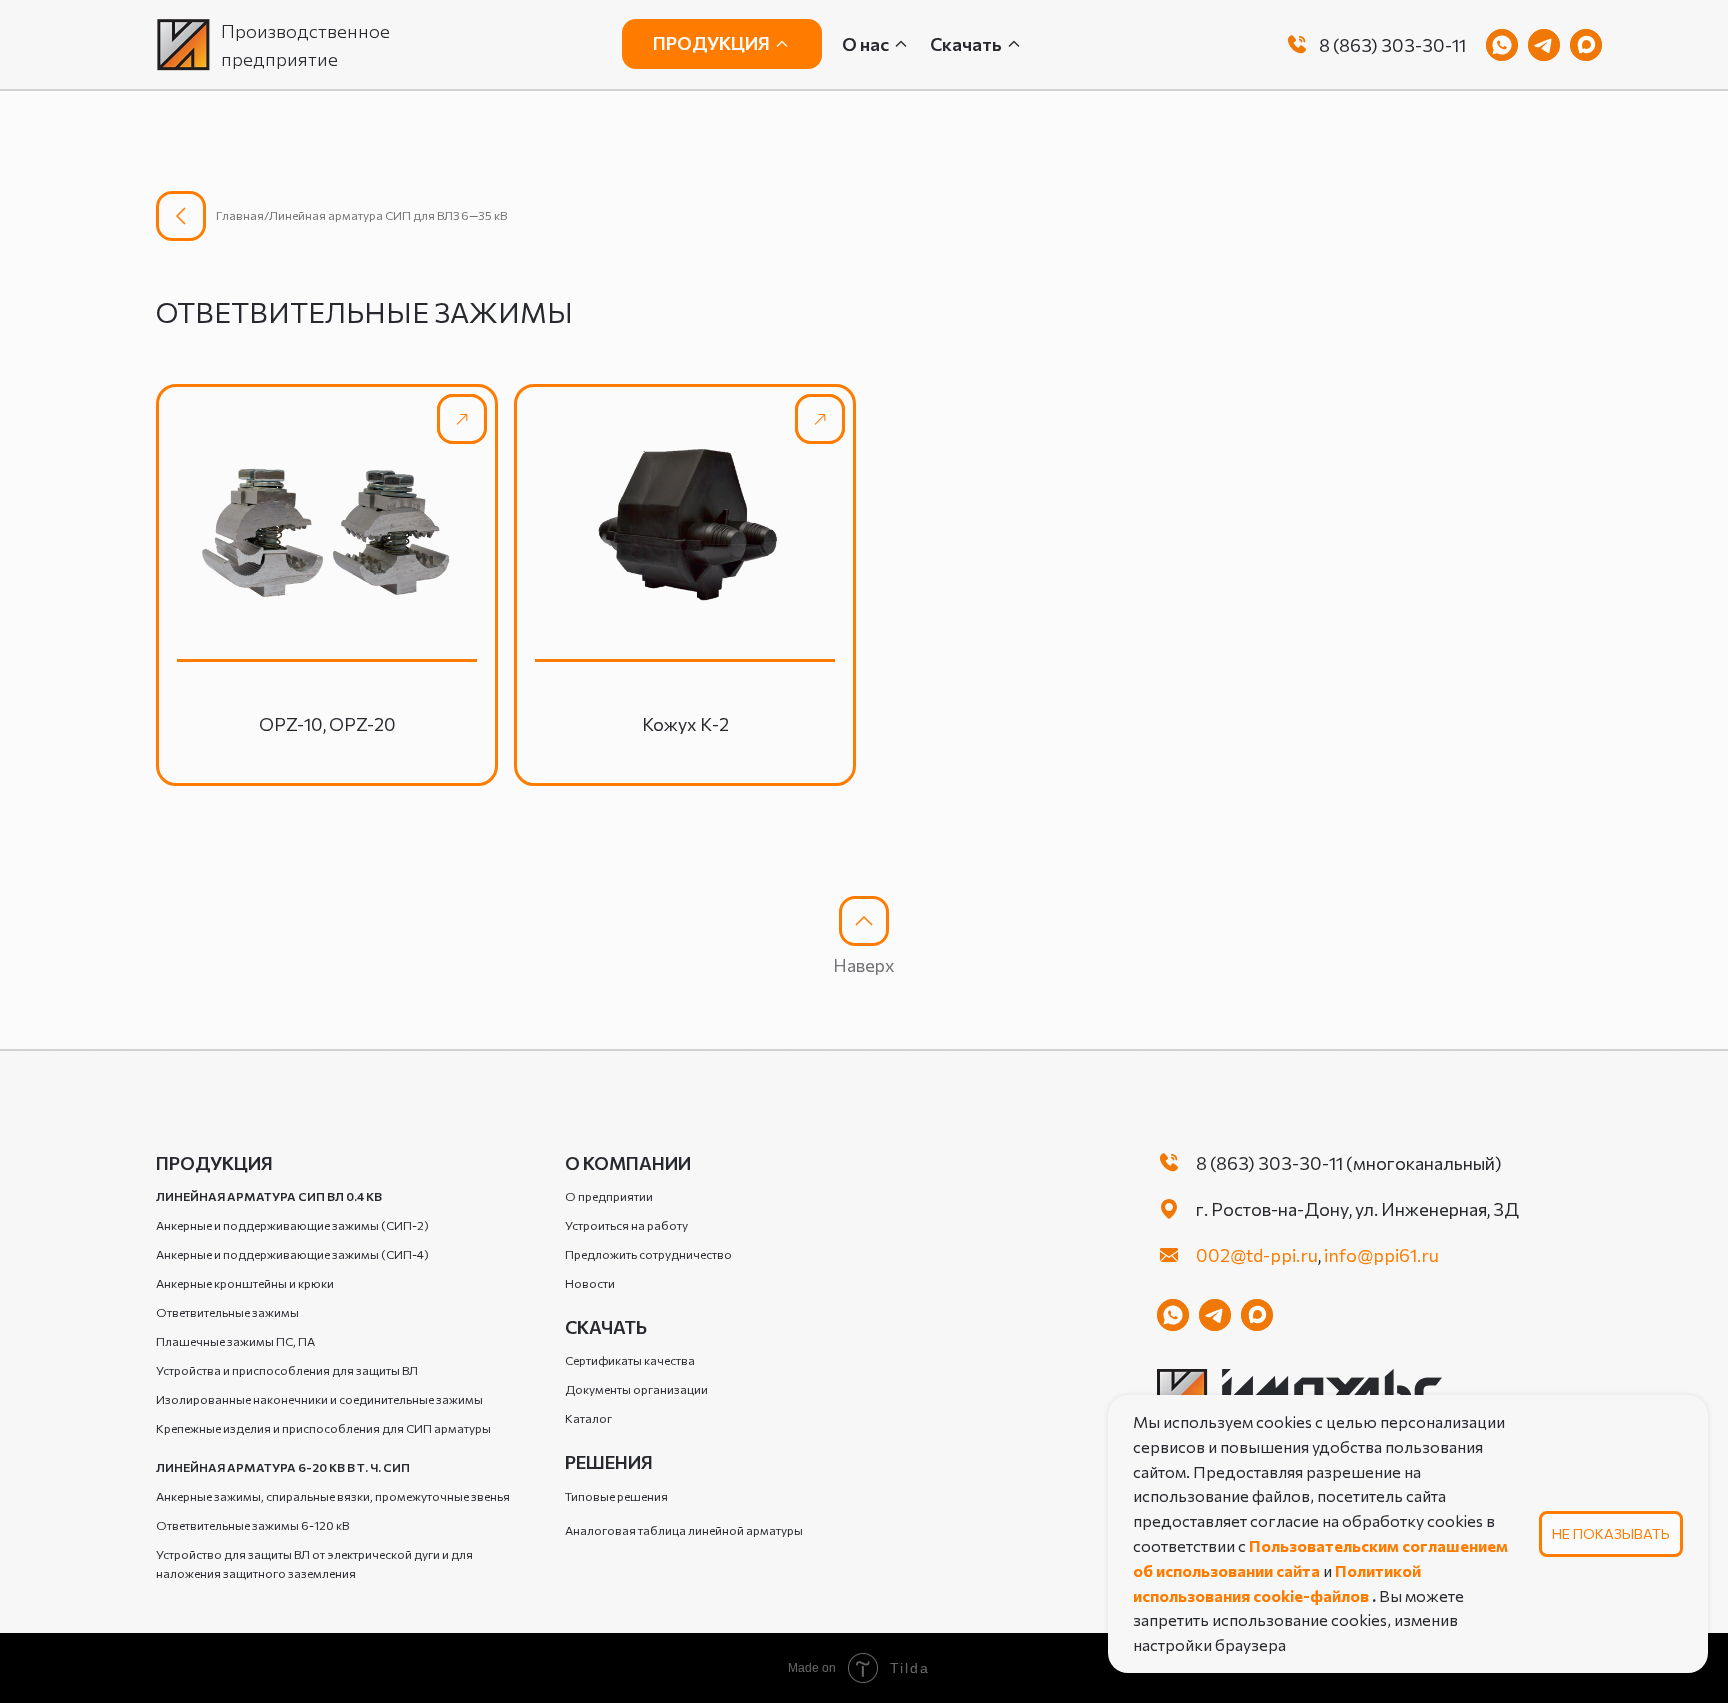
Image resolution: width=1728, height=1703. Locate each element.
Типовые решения (616, 1496)
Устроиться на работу (626, 1225)
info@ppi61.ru (1381, 1255)
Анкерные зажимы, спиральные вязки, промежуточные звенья (333, 1496)
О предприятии (609, 1196)
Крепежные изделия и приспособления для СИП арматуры (323, 1428)
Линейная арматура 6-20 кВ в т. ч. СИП (283, 1467)
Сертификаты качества (630, 1360)
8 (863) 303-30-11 (1392, 45)
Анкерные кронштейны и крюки (245, 1283)
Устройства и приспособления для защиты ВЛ (287, 1370)
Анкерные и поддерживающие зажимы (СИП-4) (292, 1254)
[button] (976, 44)
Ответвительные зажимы (227, 1312)
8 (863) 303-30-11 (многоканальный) (1349, 1163)
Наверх (864, 965)
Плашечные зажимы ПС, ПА (235, 1341)
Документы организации (636, 1389)
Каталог (588, 1418)
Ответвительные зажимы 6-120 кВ (252, 1525)
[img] (1297, 45)
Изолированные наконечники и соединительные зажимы (319, 1399)
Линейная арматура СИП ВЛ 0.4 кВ (269, 1196)
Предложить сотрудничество (648, 1254)
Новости (590, 1283)
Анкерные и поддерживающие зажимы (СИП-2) (292, 1225)
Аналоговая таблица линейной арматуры (684, 1530)
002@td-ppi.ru (1257, 1255)
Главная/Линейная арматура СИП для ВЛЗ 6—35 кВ (361, 215)
